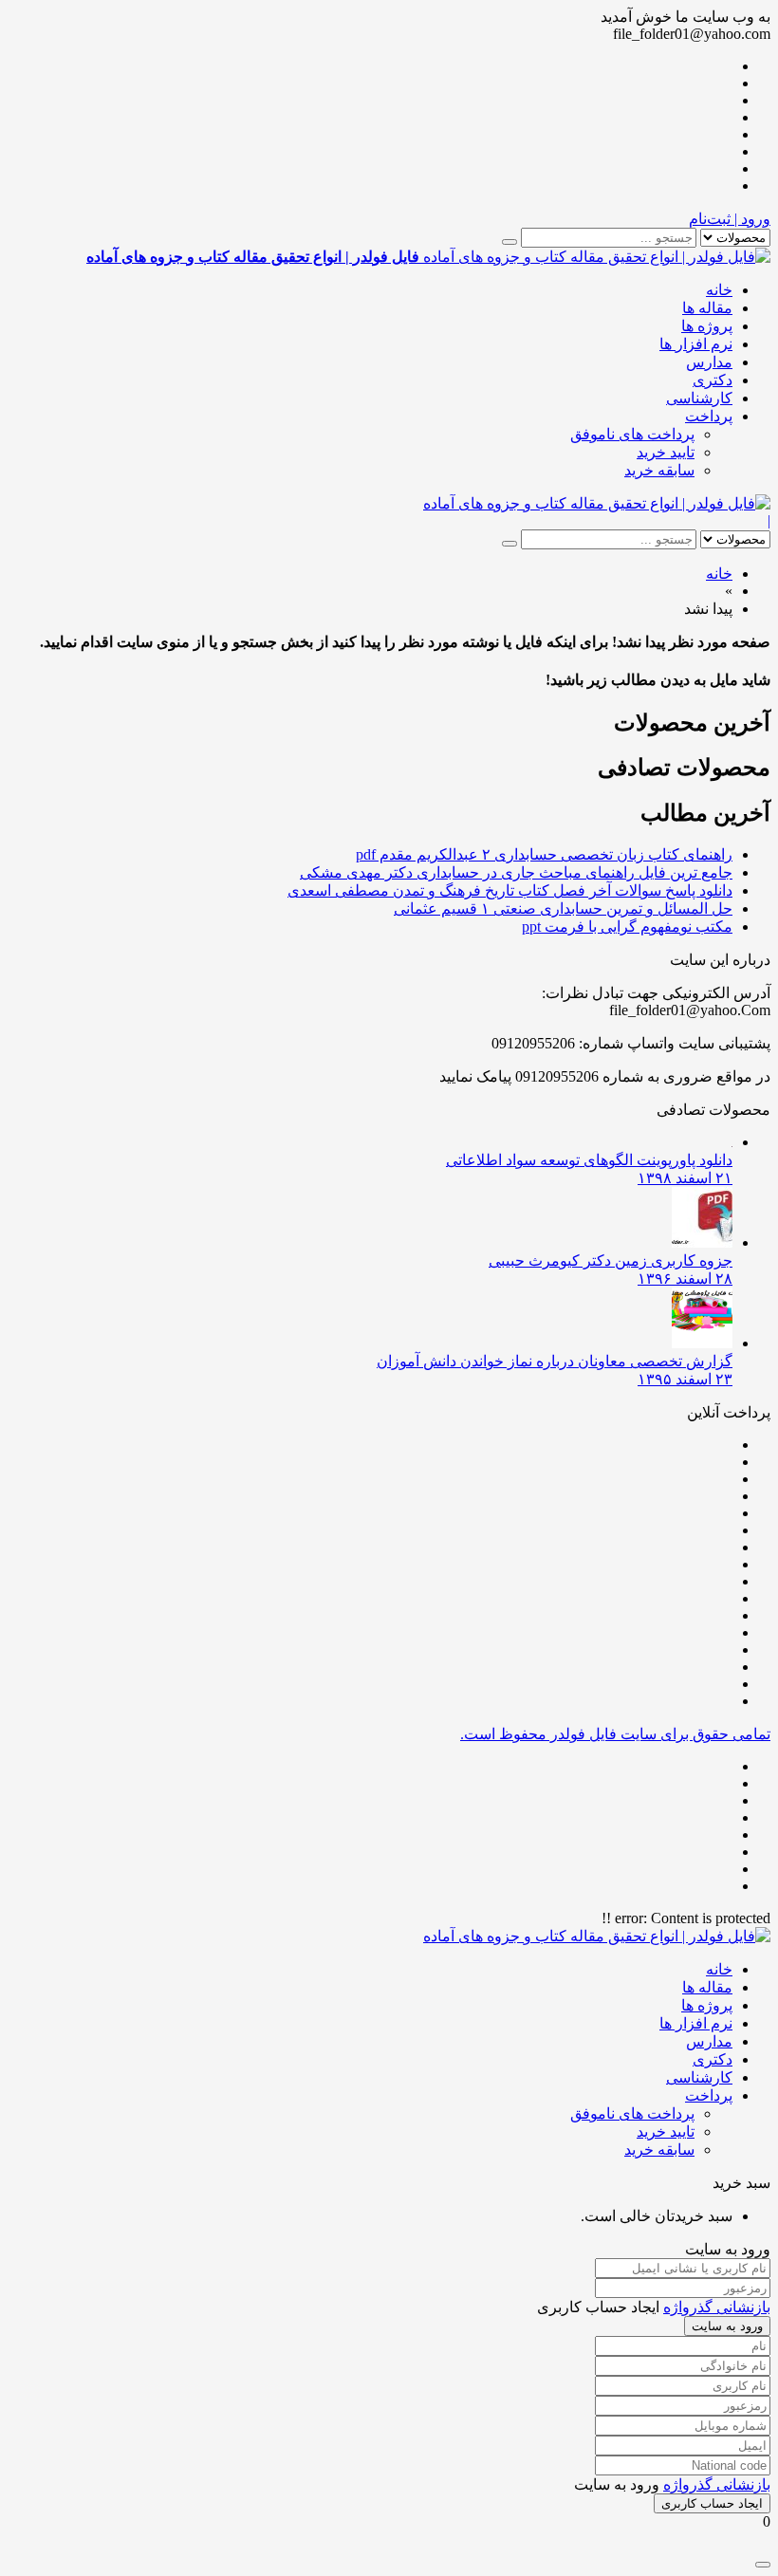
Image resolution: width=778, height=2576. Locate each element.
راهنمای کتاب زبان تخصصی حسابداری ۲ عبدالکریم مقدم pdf (544, 854)
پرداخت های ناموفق (632, 434)
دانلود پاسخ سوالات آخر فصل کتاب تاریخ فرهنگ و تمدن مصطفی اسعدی (510, 890)
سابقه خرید (659, 470)
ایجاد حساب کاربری (712, 2503)
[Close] (763, 2565)
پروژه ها (707, 326)
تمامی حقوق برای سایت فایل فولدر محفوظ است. (615, 1734)
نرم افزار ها (696, 344)
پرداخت (709, 416)
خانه (719, 290)
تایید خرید (666, 452)
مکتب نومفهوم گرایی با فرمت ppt (627, 927)
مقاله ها (707, 308)
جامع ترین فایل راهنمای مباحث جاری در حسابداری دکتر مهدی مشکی (516, 872)
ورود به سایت (727, 2326)
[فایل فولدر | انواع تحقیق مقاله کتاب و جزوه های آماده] (597, 503)
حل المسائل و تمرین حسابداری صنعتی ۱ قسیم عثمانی (563, 908)
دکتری (713, 380)
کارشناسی (699, 398)
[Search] (509, 242)
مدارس (709, 362)
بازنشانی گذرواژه (717, 2307)
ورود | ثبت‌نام (730, 219)
